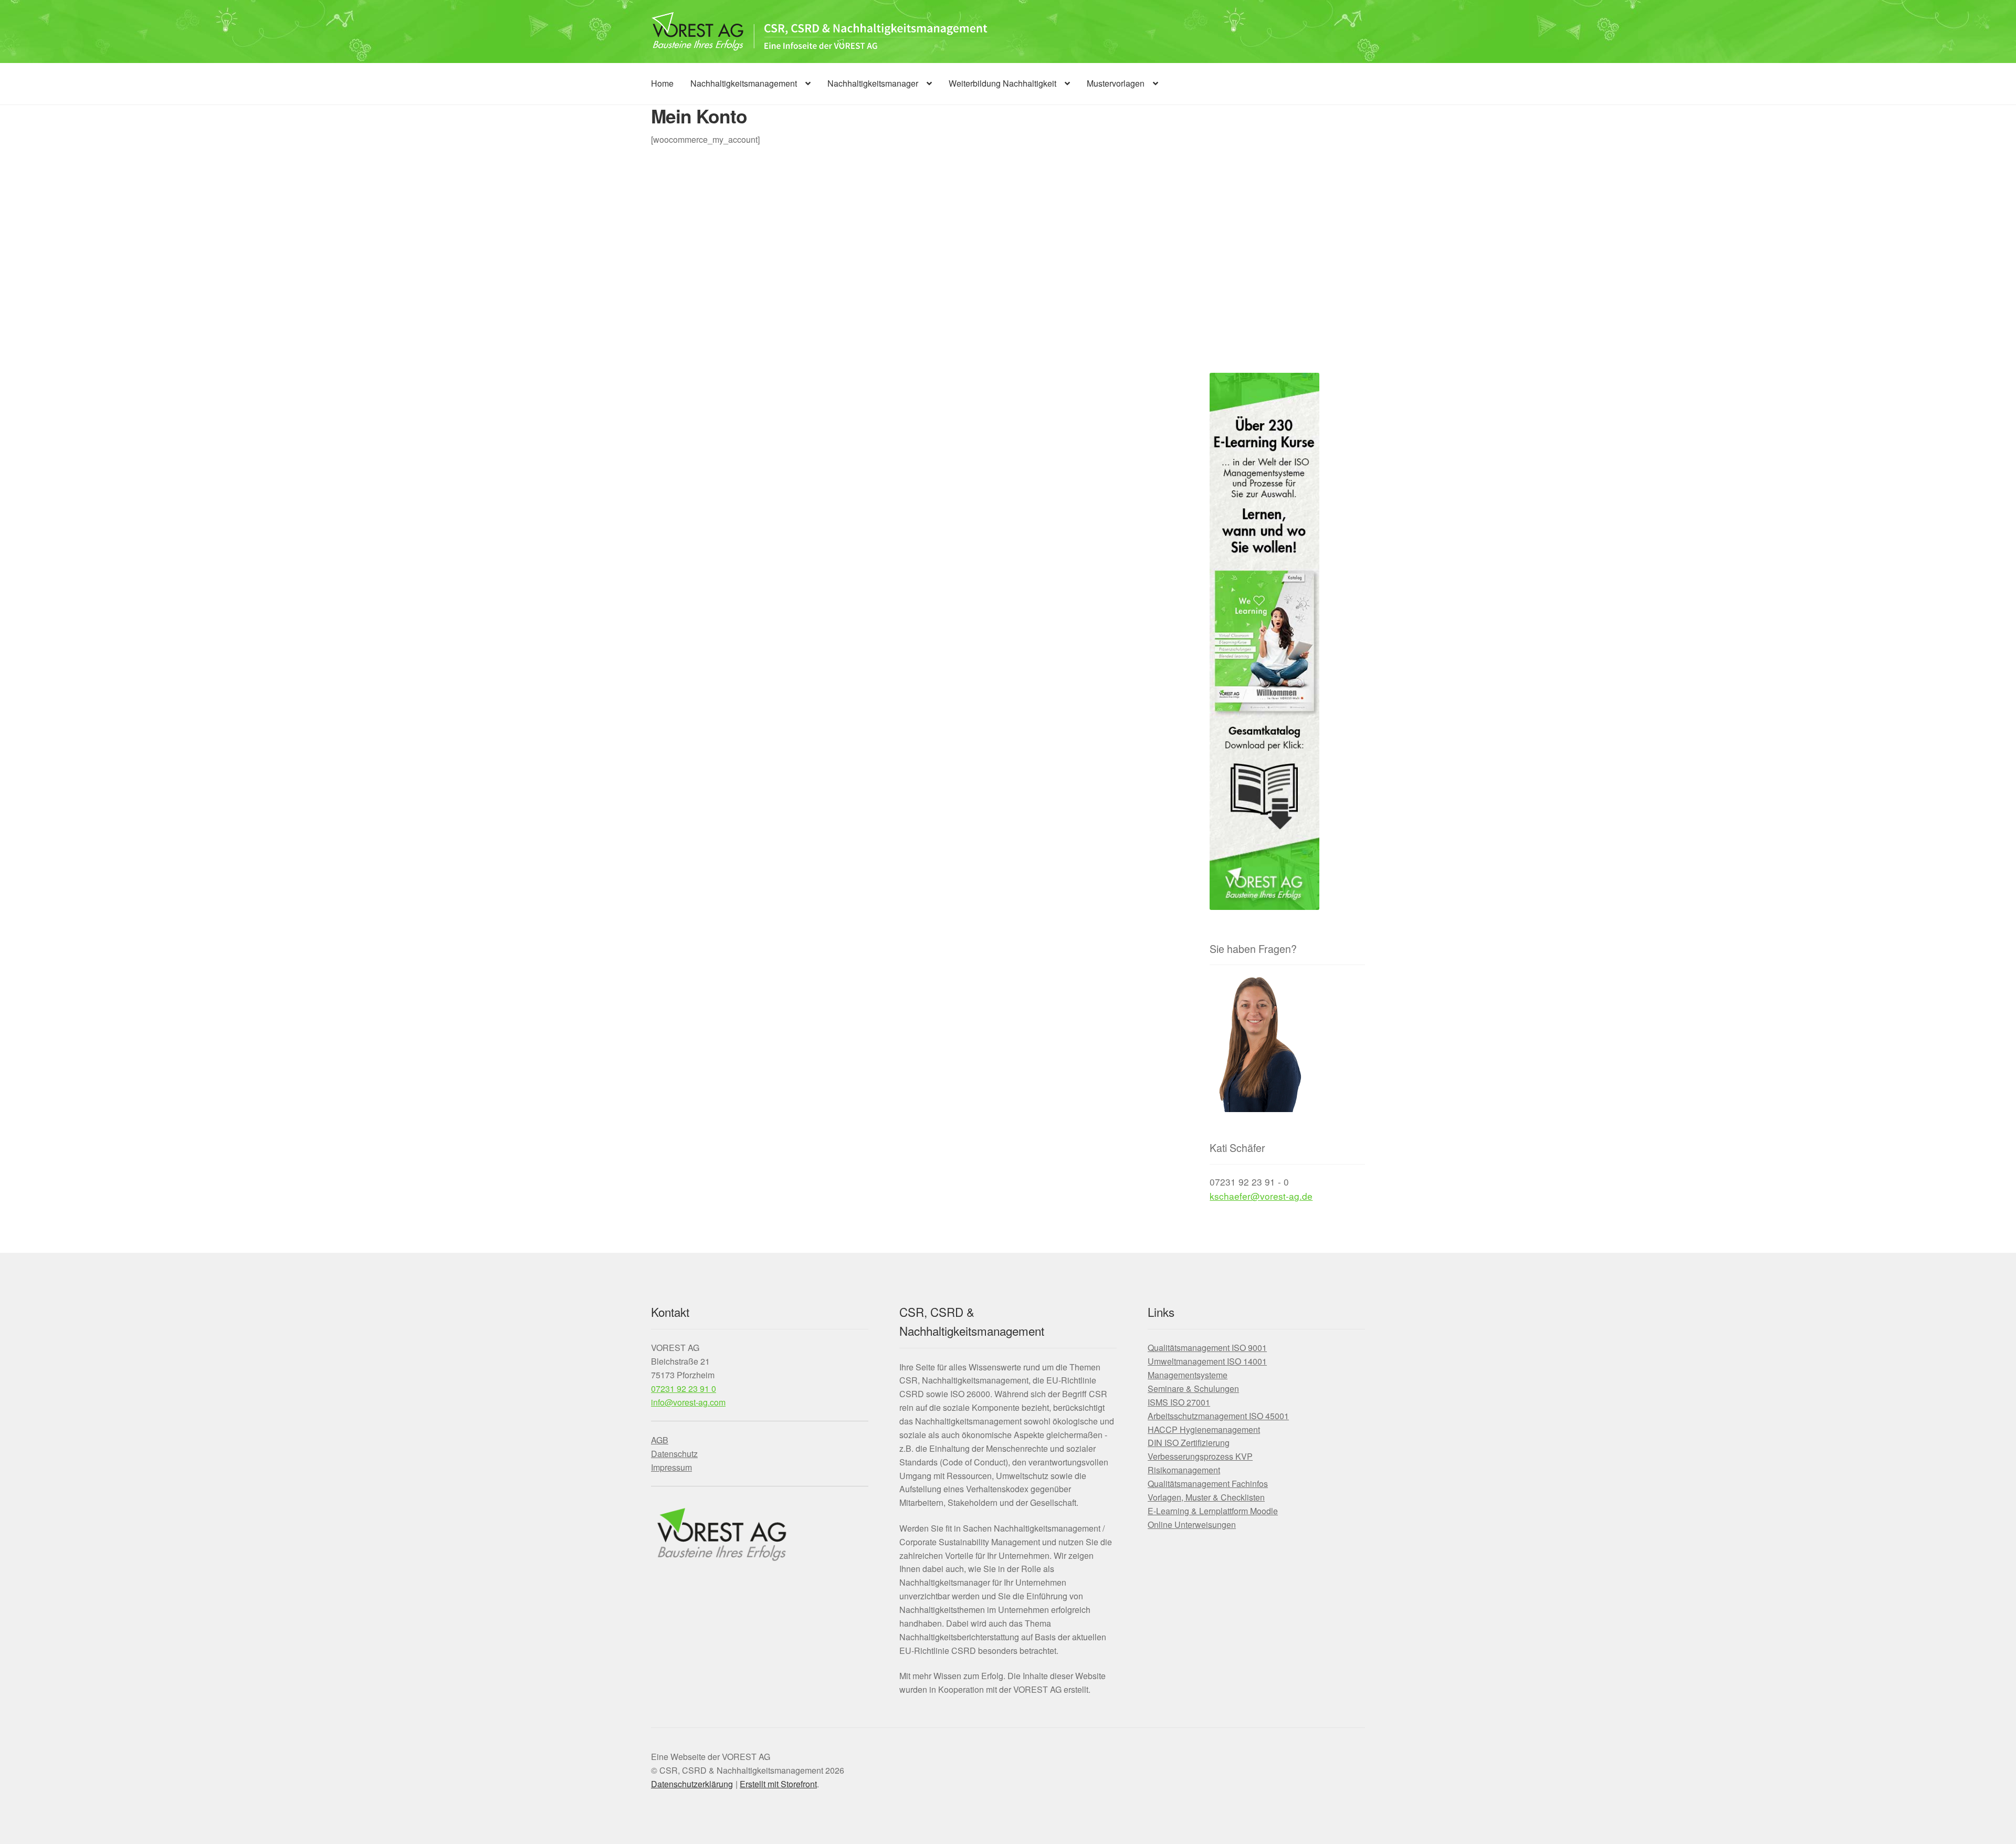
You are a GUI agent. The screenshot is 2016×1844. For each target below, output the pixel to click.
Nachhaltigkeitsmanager (873, 83)
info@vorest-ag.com (688, 1402)
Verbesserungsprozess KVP (1200, 1456)
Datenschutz (674, 1454)
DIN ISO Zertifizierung (1189, 1443)
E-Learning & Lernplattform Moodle (1213, 1511)
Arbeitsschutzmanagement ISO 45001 (1218, 1416)
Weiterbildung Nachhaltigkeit (1002, 83)
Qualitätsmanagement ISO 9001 (1207, 1348)
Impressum (671, 1467)
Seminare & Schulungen (1193, 1389)
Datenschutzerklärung (692, 1784)
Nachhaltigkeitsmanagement (744, 83)
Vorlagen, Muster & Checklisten (1206, 1497)
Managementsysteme (1188, 1375)
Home (662, 83)
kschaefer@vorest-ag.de (1261, 1196)
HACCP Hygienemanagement (1204, 1429)
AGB (660, 1440)
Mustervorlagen (1116, 83)
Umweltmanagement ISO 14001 (1207, 1361)
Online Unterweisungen (1192, 1525)
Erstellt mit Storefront (778, 1784)
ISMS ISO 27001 (1179, 1402)
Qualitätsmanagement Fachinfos (1208, 1484)
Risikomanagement (1184, 1470)
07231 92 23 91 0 (684, 1389)
